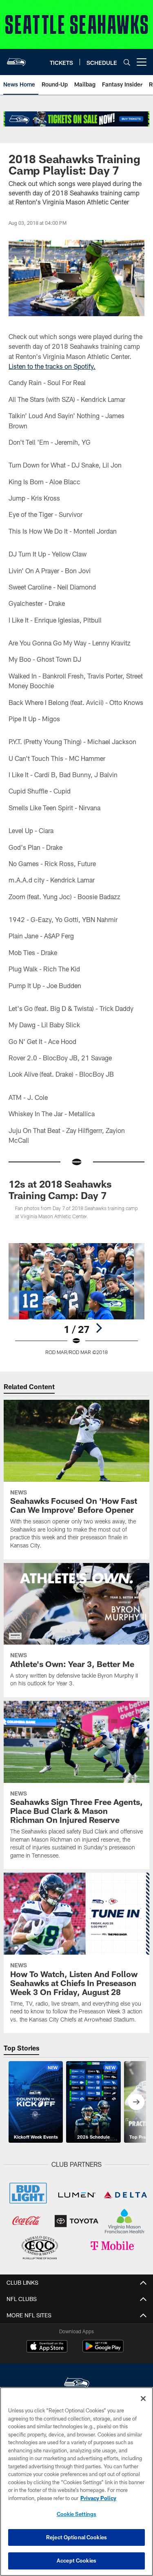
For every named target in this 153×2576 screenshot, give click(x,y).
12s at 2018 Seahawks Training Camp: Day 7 (60, 1189)
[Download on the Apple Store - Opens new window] (47, 2347)
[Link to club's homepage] (16, 59)
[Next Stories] (136, 2102)
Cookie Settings (77, 2514)
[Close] (143, 2399)
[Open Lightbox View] (76, 1299)
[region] (76, 2482)
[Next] (99, 1328)
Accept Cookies (76, 2560)
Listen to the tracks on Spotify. (52, 366)
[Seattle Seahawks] (77, 2384)
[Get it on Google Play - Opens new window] (103, 2350)
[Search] (127, 62)
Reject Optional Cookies (76, 2537)
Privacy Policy (98, 2498)
